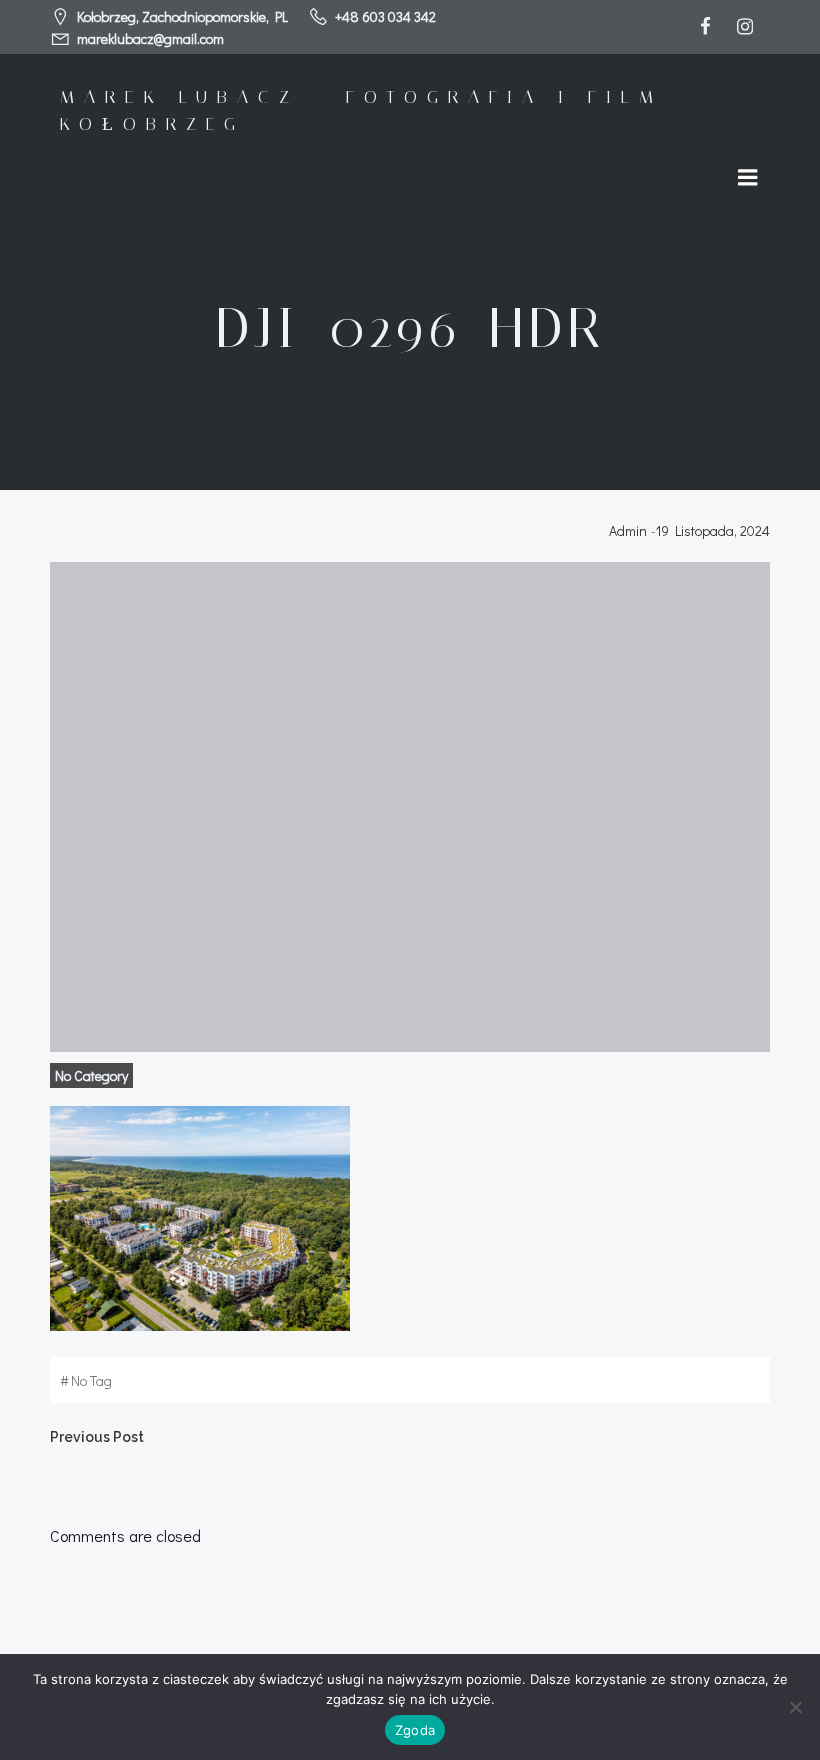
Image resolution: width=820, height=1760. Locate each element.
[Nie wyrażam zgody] (795, 1707)
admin (628, 530)
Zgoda (415, 1730)
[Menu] (748, 178)
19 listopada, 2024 (713, 530)
